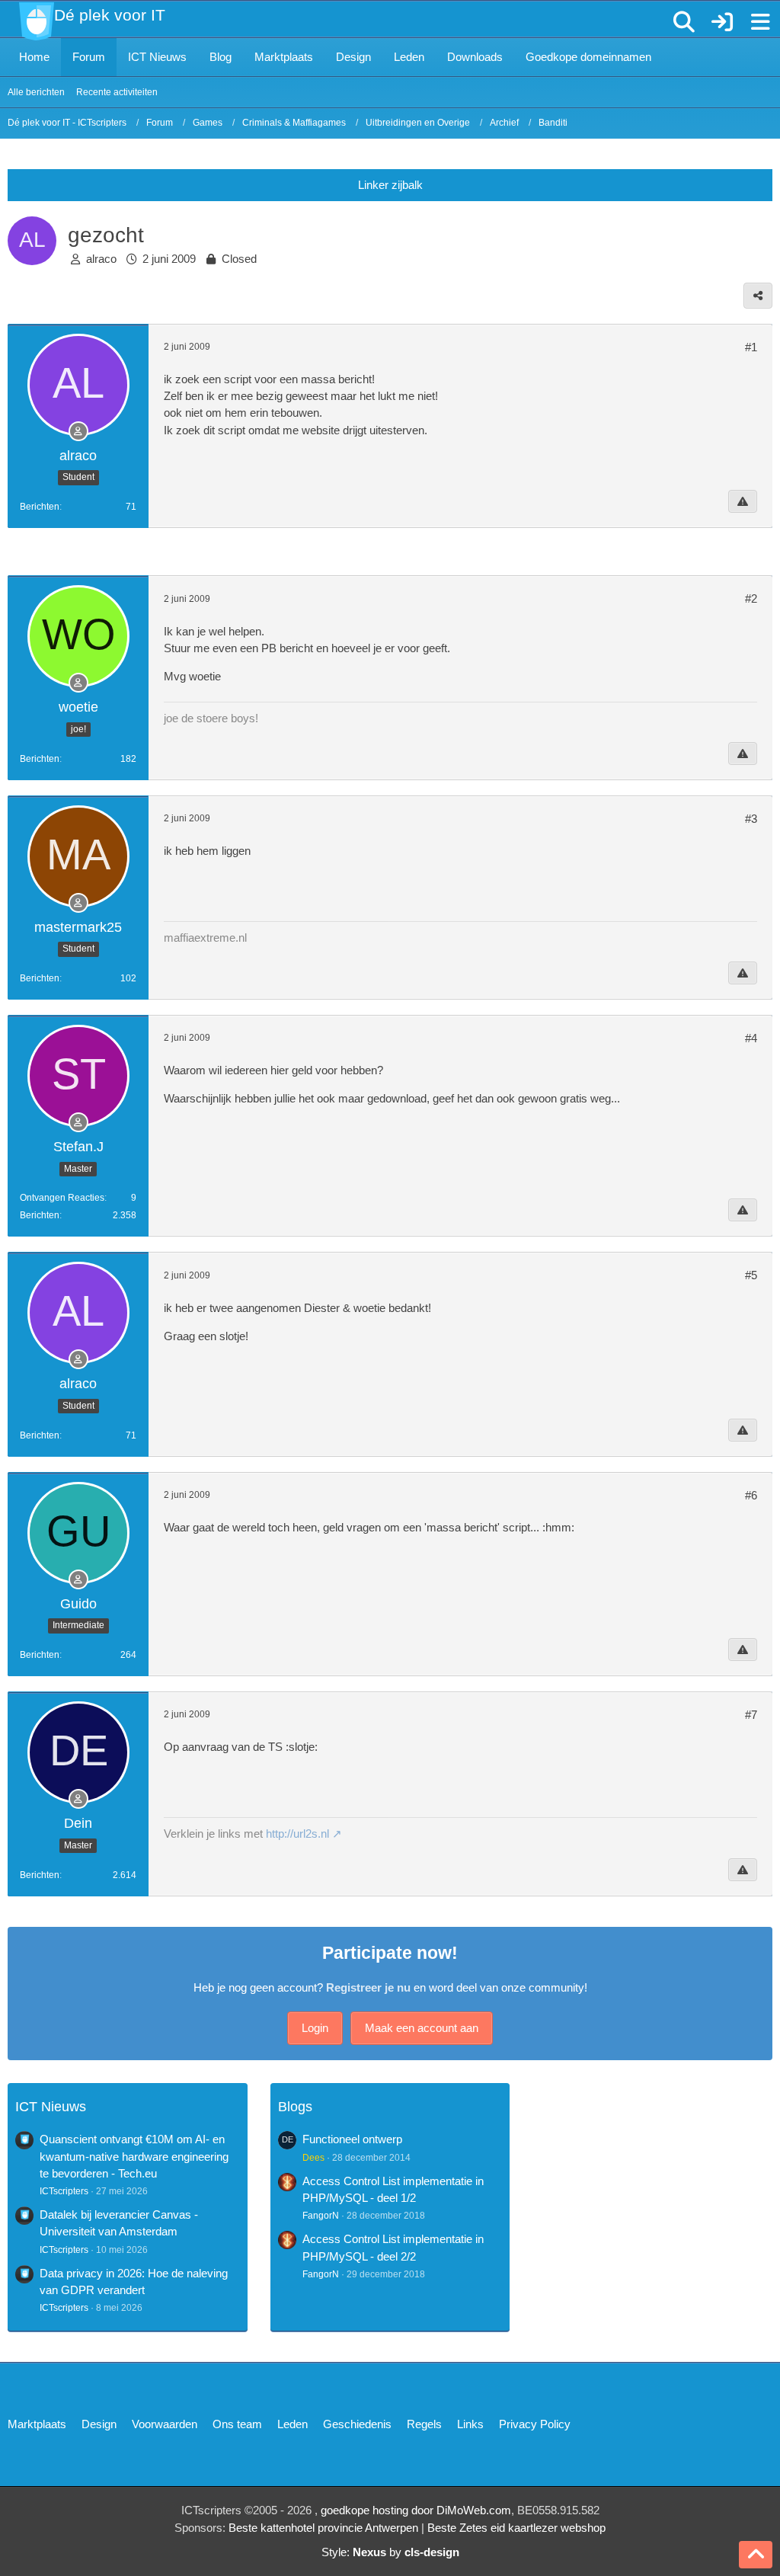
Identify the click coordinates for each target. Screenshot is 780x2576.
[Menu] (760, 22)
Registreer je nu (368, 1987)
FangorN (321, 2216)
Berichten (40, 507)
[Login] (722, 22)
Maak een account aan (422, 2028)
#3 (751, 819)
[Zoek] (684, 22)
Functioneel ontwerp (352, 2139)
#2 (751, 598)
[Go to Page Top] (756, 2555)
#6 (751, 1495)
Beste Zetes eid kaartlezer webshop (516, 2528)
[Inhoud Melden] (743, 501)
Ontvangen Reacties (62, 1198)
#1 (751, 347)
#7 (751, 1715)
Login (315, 2028)
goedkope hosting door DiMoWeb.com (416, 2510)
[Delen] (758, 296)
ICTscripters (64, 2191)
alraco (101, 259)
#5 (751, 1275)
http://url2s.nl (297, 1834)
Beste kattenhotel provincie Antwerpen (323, 2528)
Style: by (390, 2552)
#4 (751, 1038)
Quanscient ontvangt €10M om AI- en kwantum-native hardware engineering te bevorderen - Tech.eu (134, 2156)
